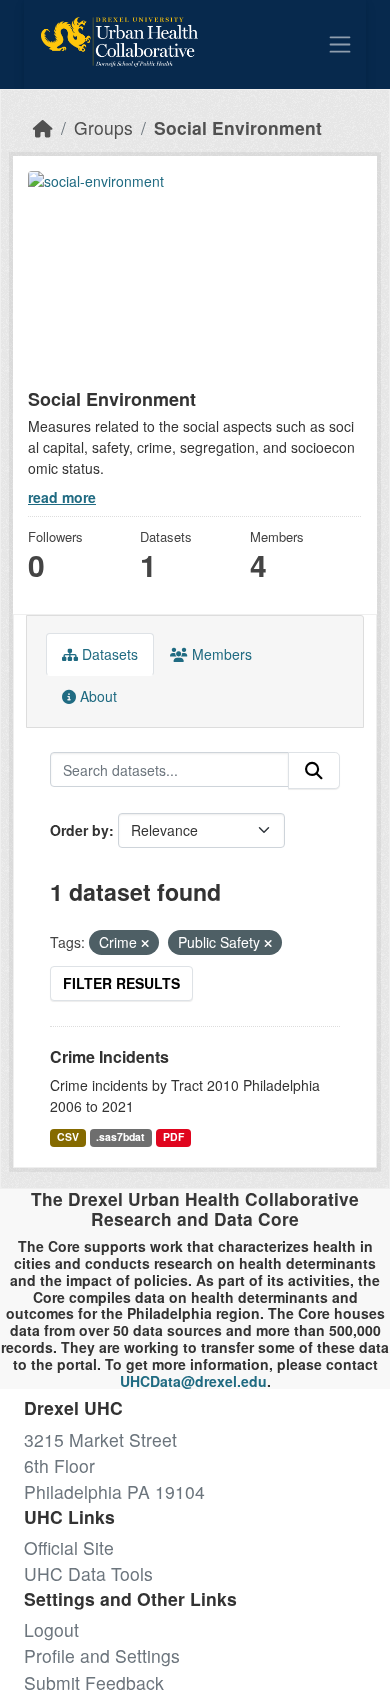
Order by (79, 830)
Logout (51, 1629)
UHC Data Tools (88, 1573)
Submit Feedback (94, 1682)
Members (220, 654)
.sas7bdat (120, 1136)
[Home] (43, 127)
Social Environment (238, 127)
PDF (173, 1136)
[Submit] (314, 770)
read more (62, 497)
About (96, 696)
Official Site (69, 1547)
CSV (68, 1136)
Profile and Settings (102, 1655)
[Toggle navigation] (340, 44)
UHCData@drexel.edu (193, 1381)
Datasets (108, 654)
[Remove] (145, 943)
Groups (103, 127)
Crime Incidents (109, 1056)
